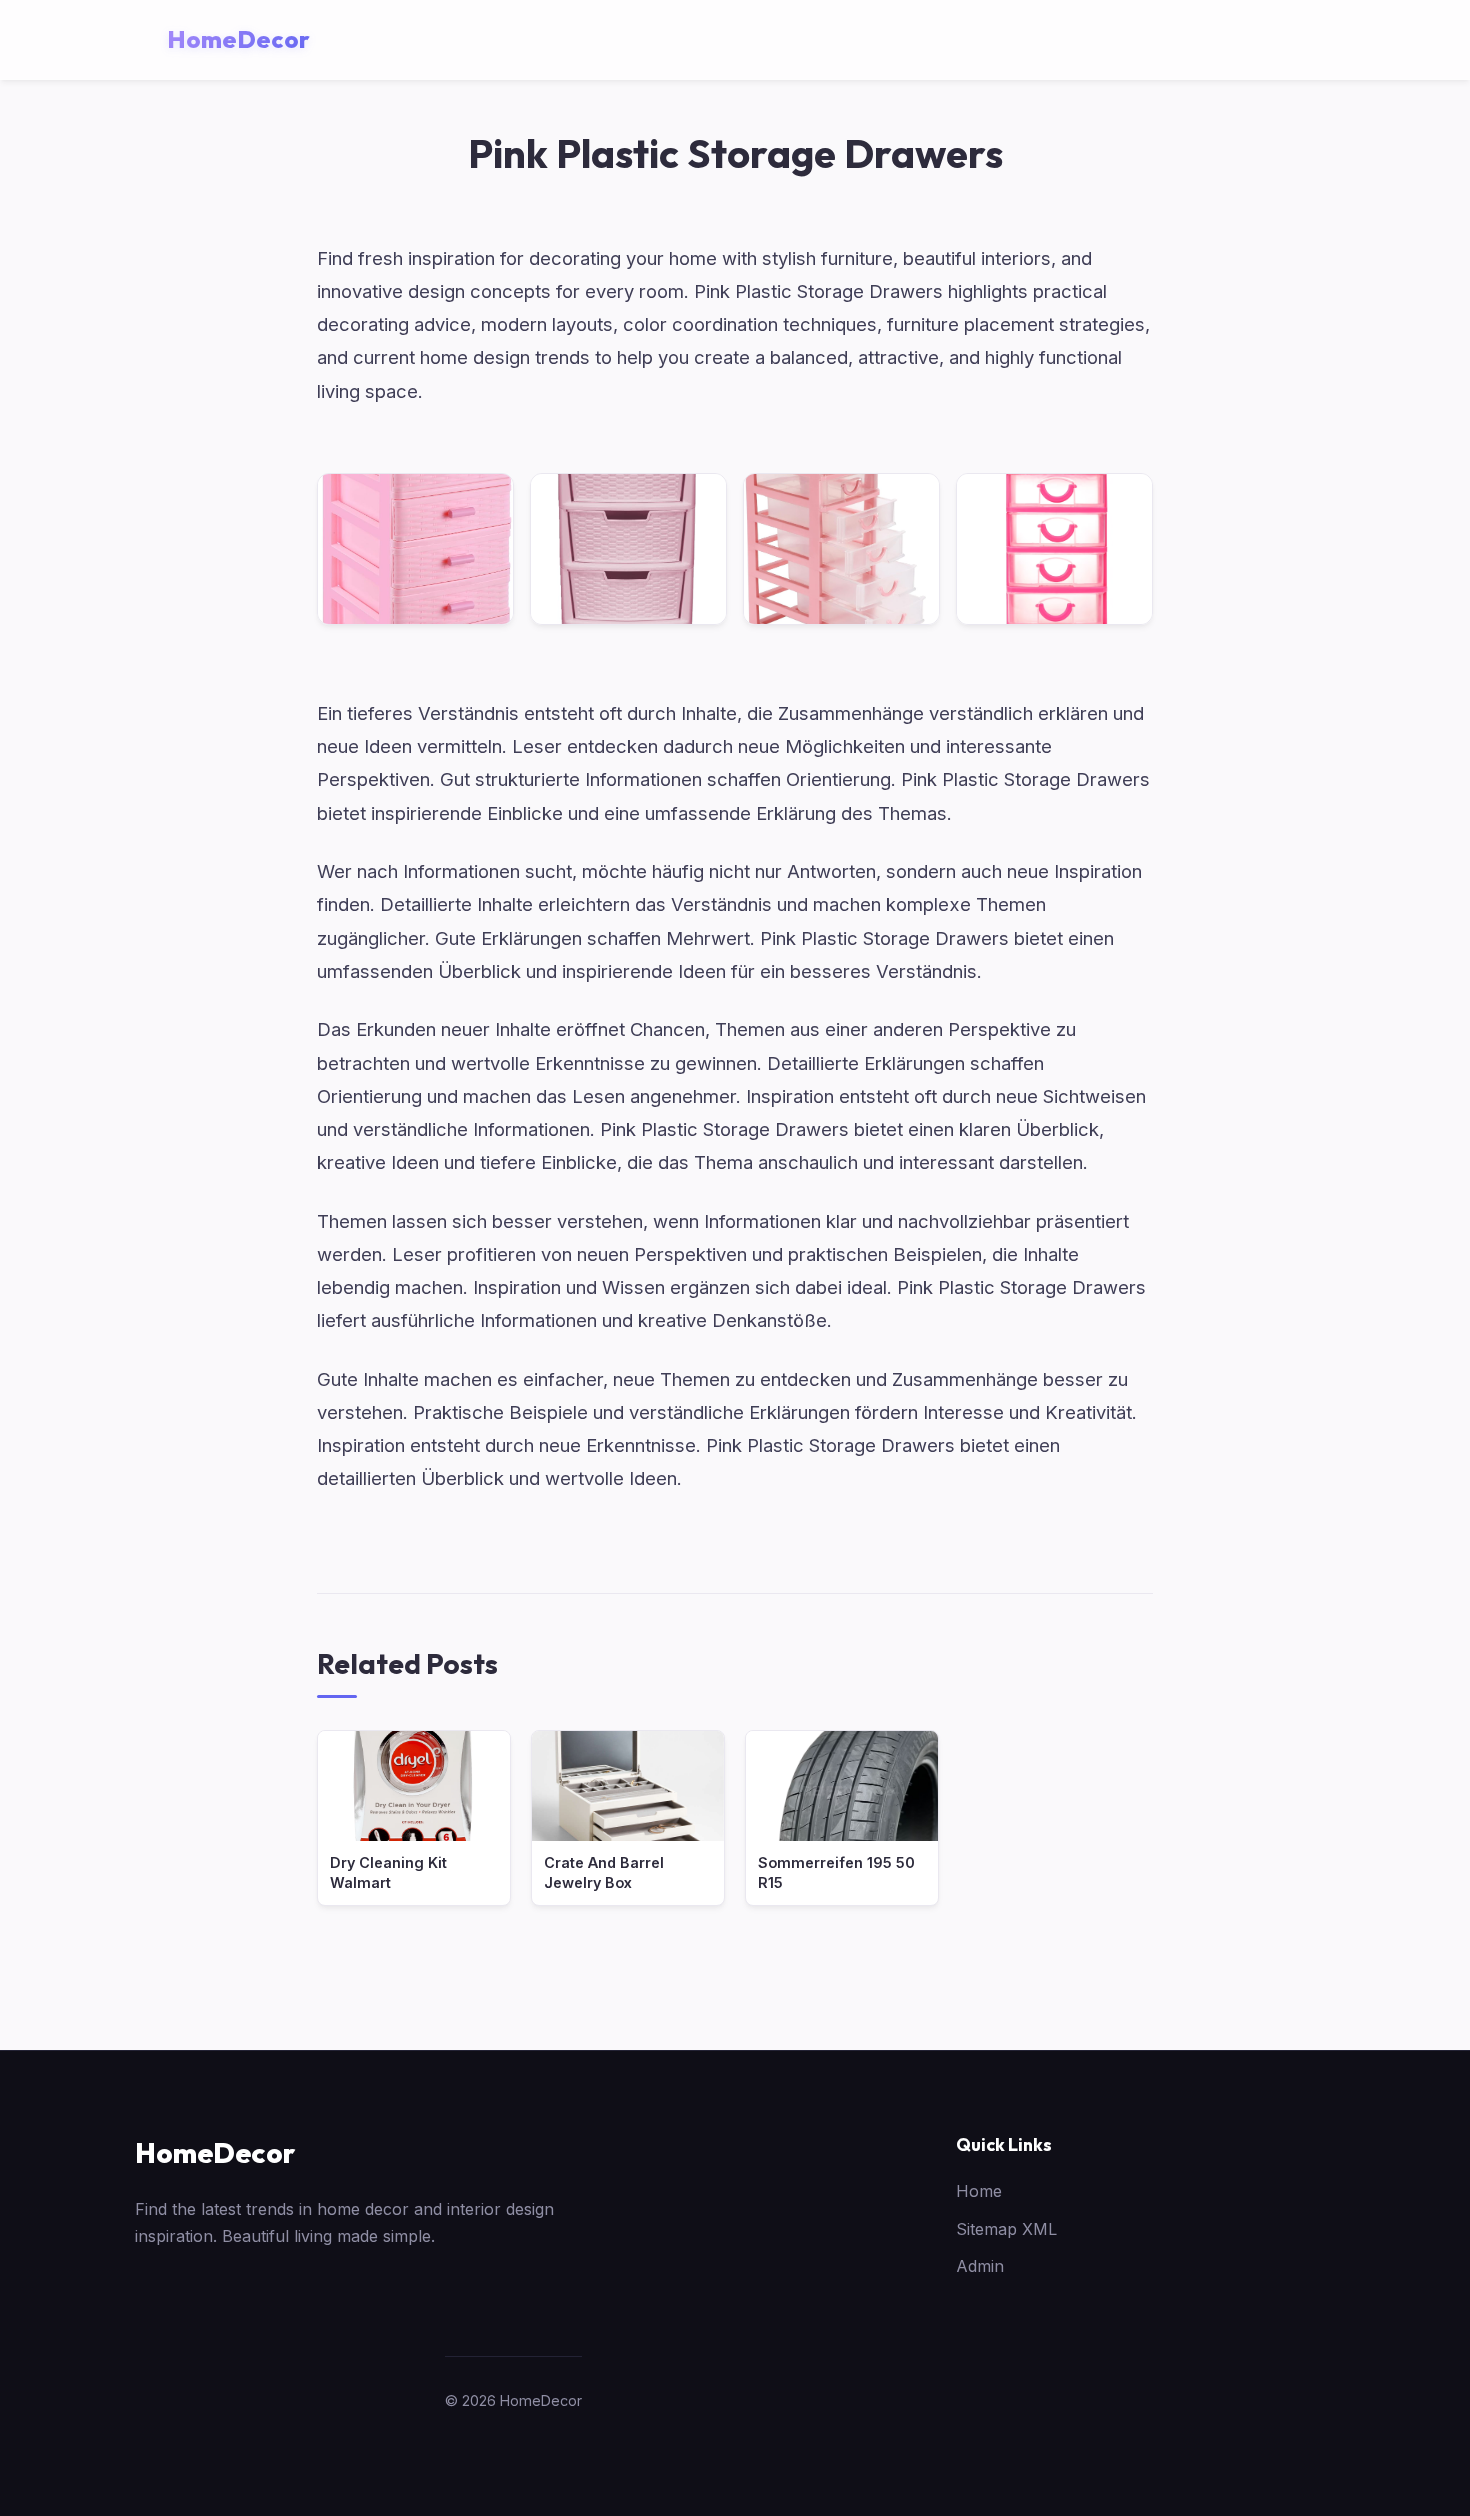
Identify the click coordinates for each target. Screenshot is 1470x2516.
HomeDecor (215, 2152)
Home (979, 2191)
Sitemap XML (1006, 2229)
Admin (980, 2266)
